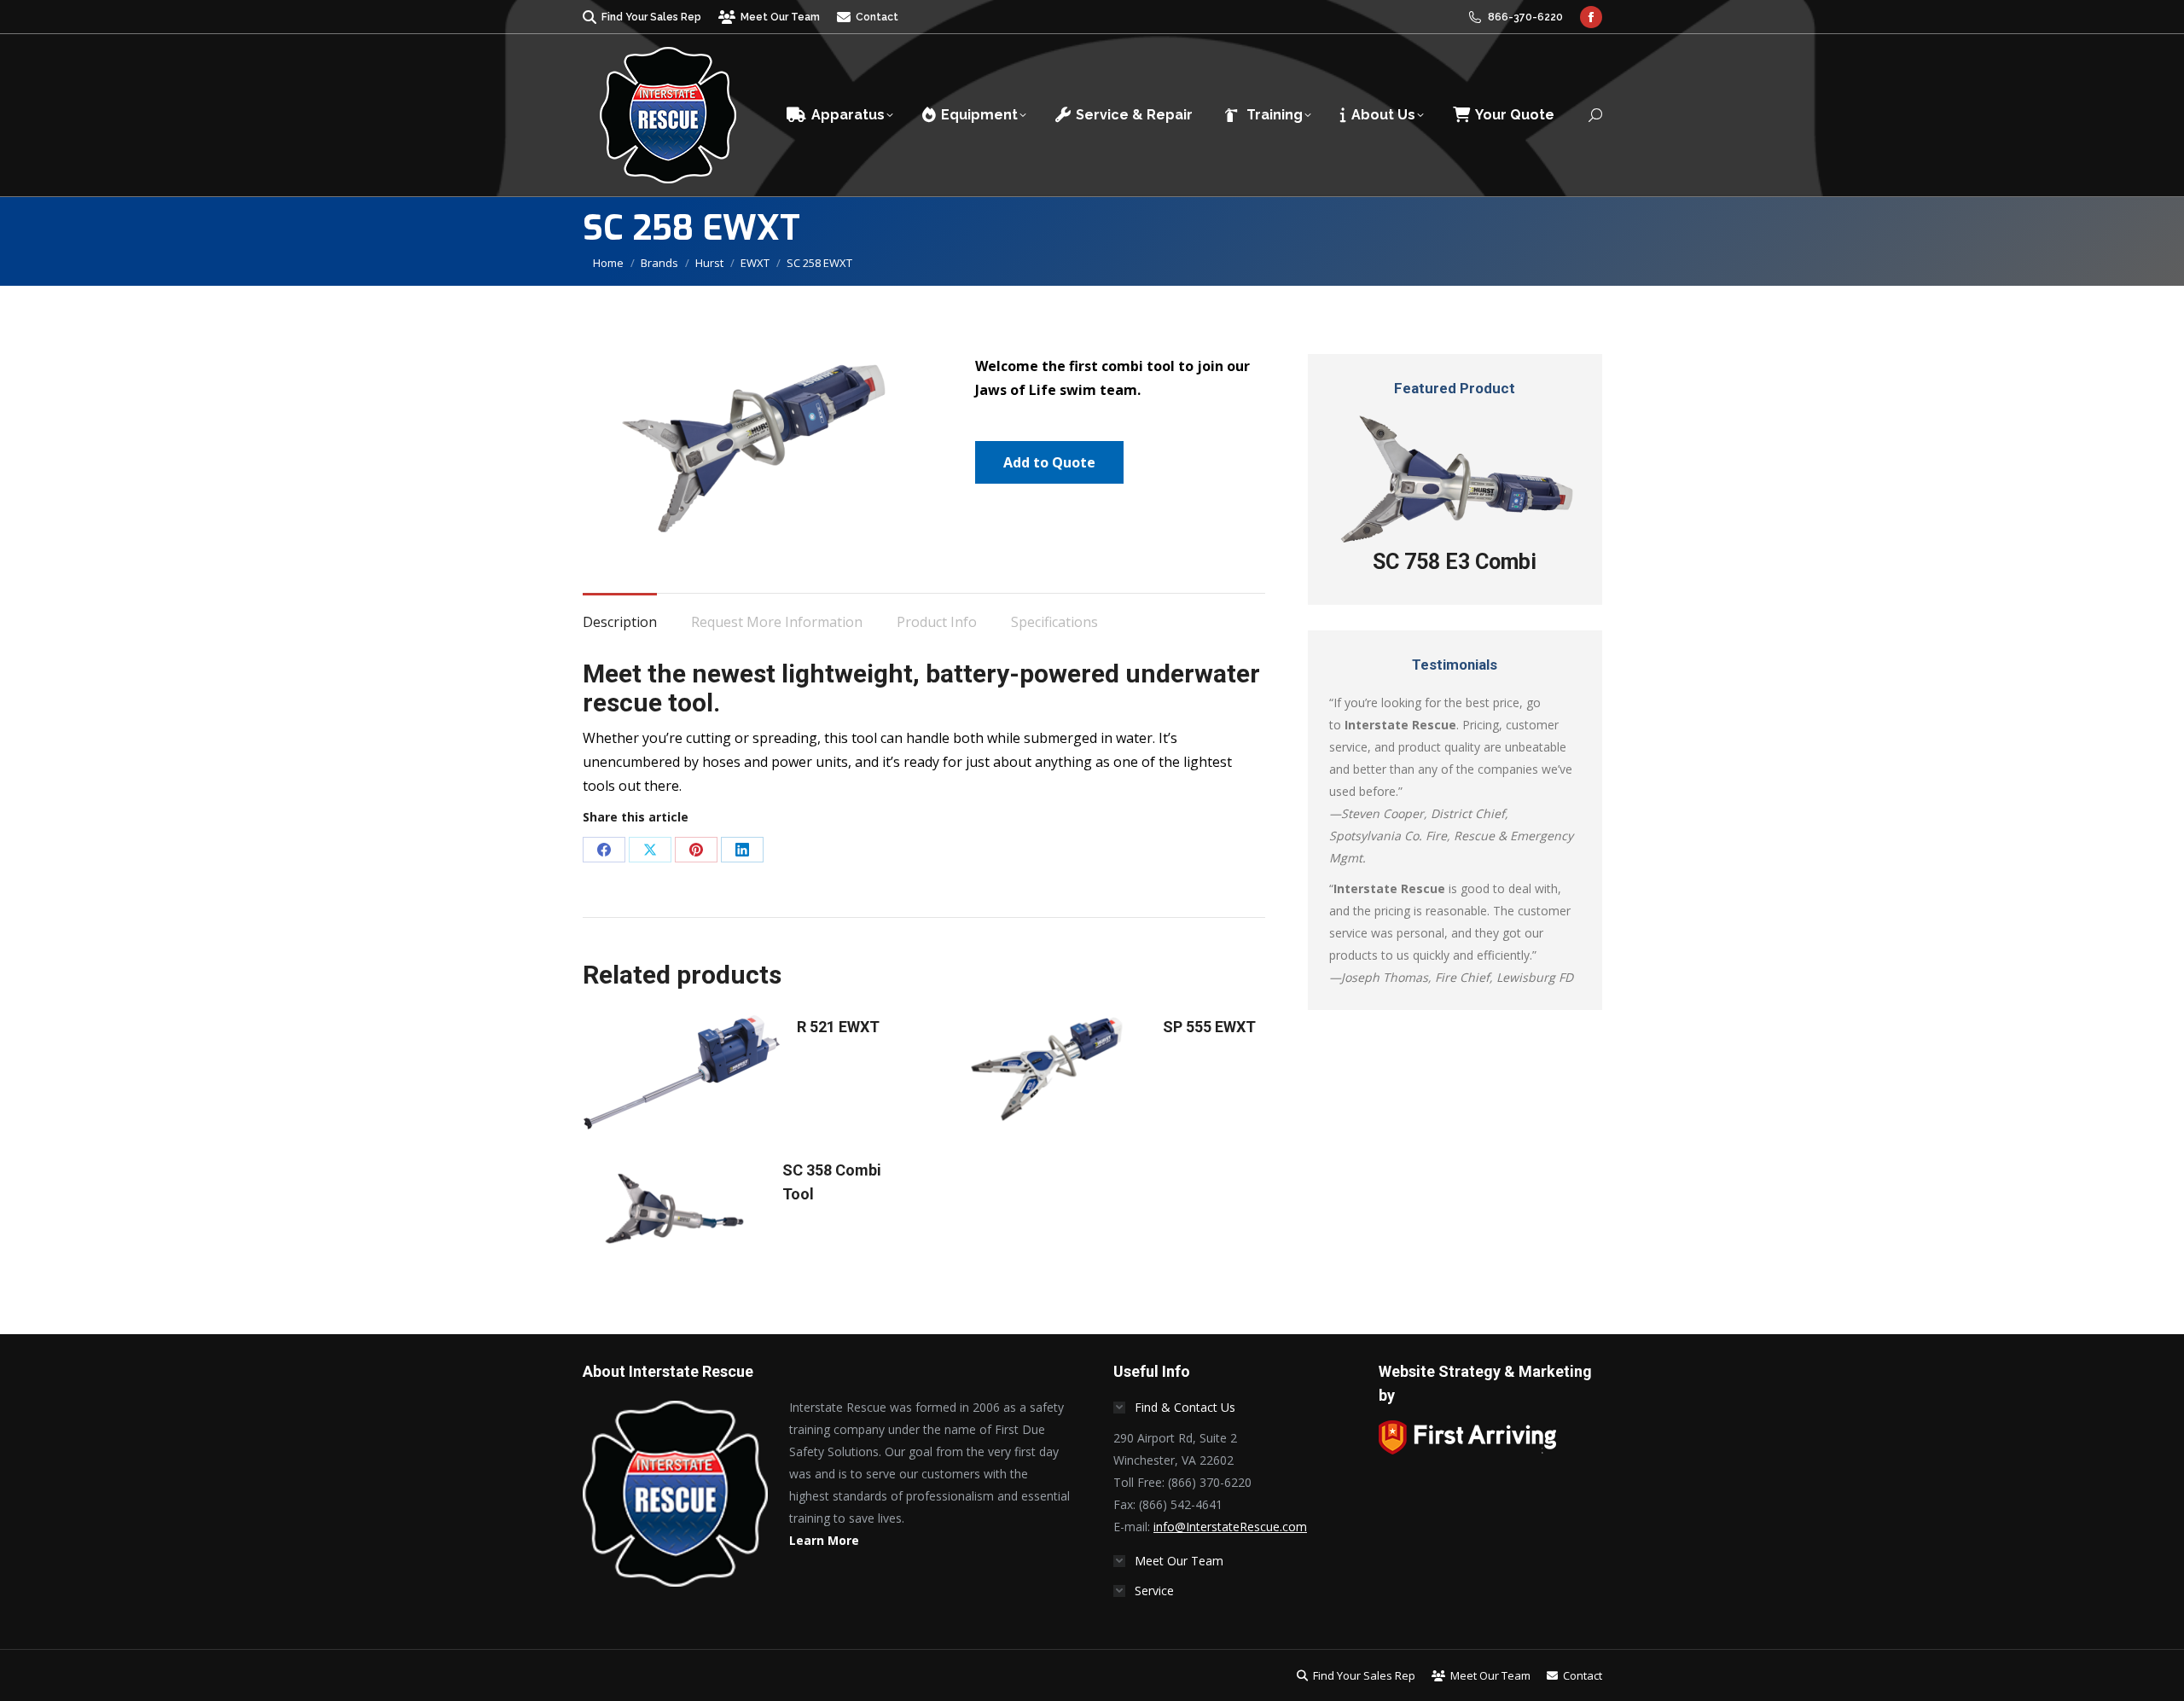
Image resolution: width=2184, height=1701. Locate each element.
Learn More (824, 1540)
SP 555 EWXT (1209, 1027)
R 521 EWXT (838, 1027)
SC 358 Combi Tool (832, 1182)
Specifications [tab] (1054, 622)
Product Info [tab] (937, 622)
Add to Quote (1049, 462)
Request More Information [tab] (777, 622)
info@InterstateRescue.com (1230, 1527)
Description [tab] (620, 622)
